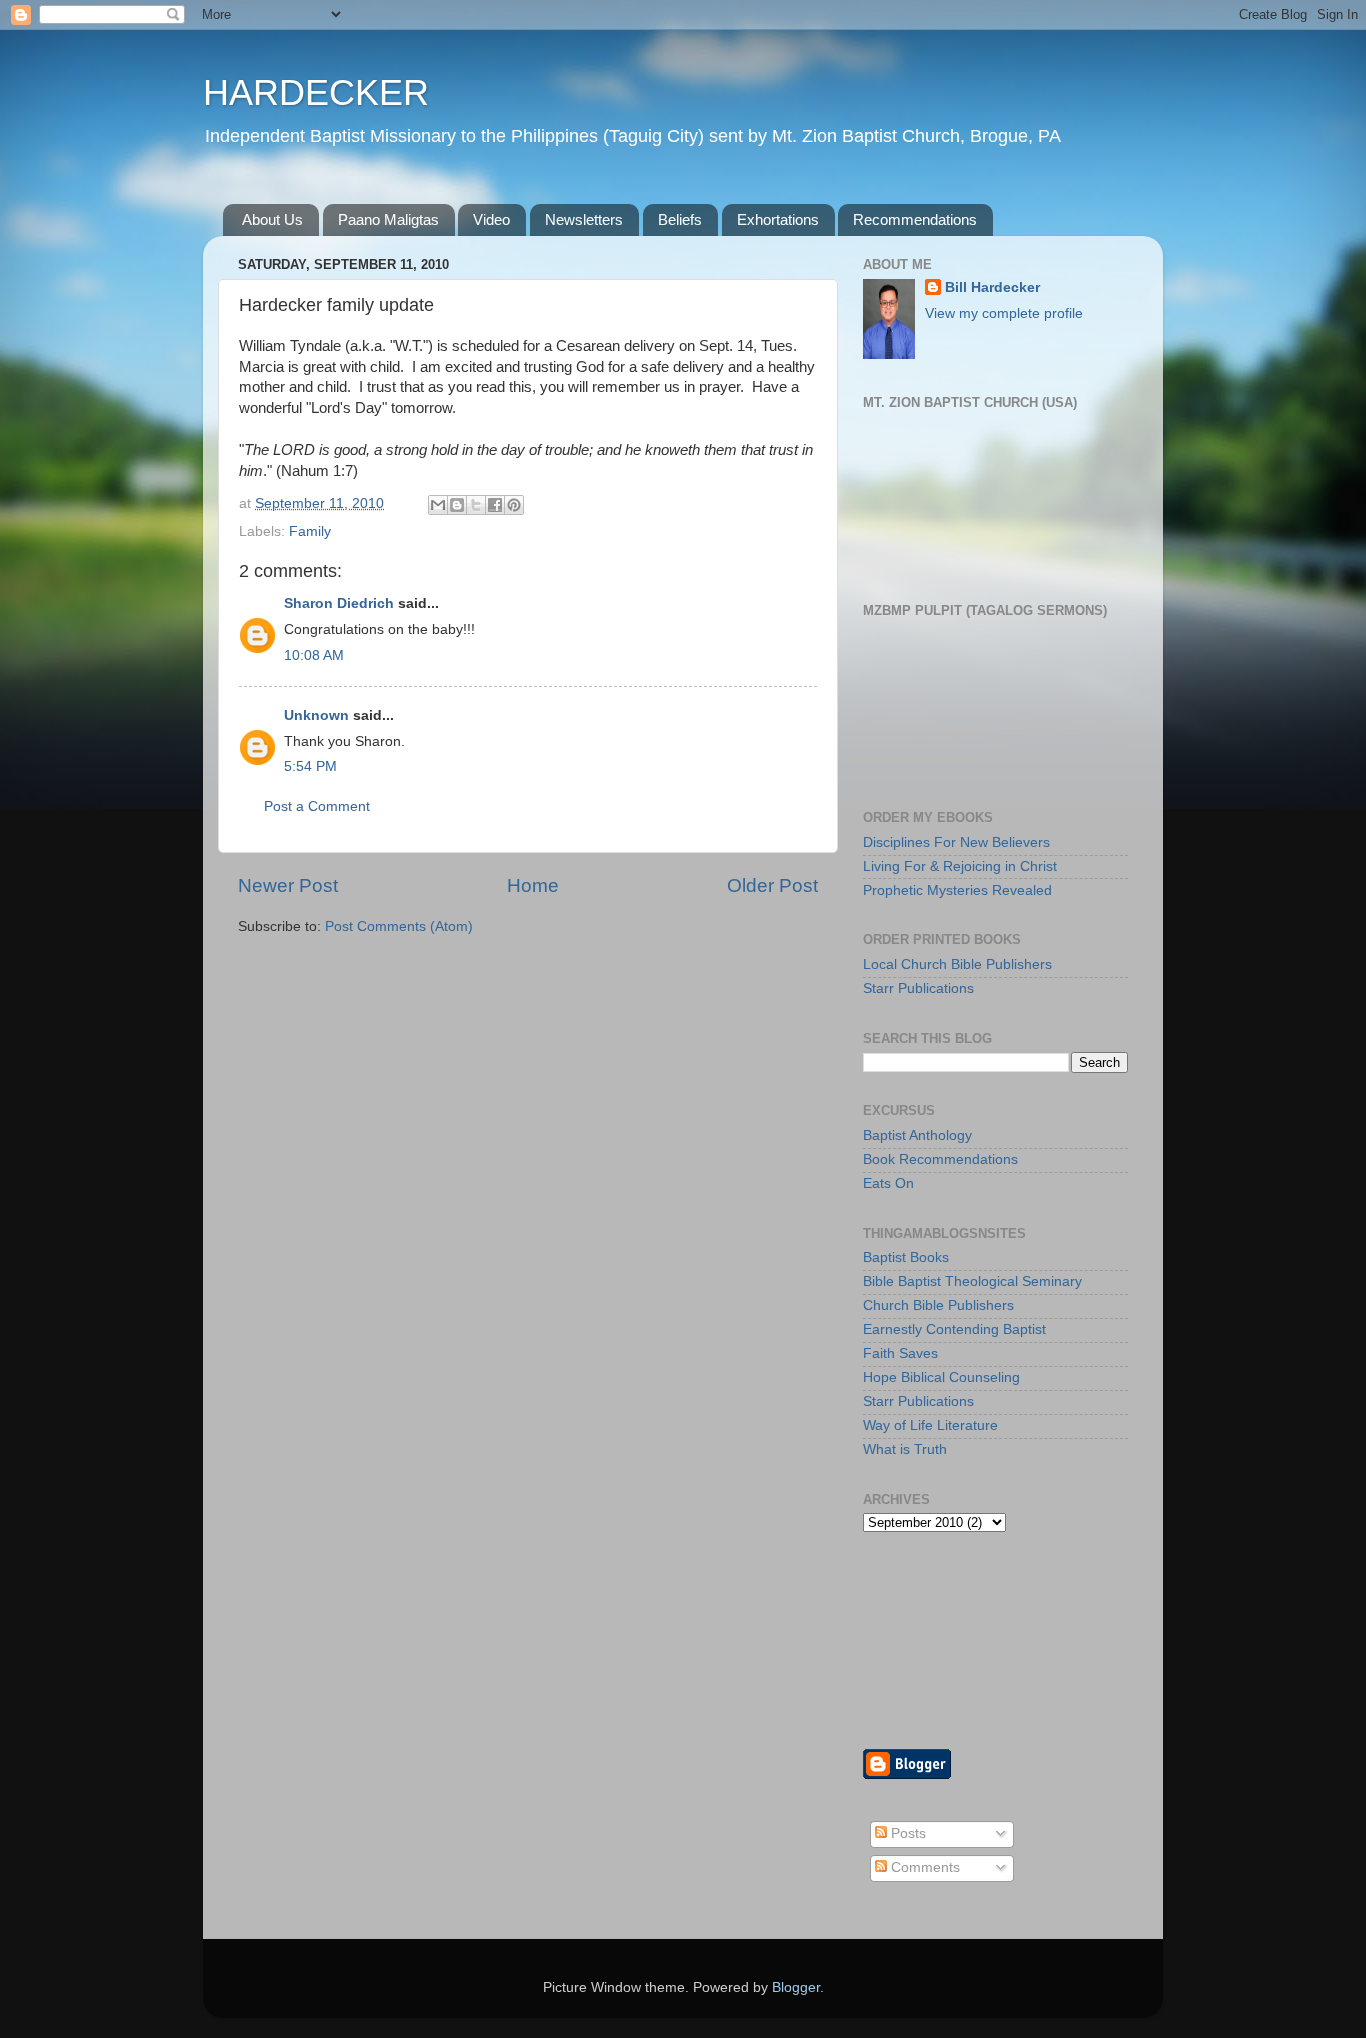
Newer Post (288, 885)
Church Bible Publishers (938, 1305)
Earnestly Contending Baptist (954, 1329)
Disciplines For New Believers (956, 842)
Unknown (316, 715)
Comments (923, 1867)
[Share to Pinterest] (514, 505)
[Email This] (438, 505)
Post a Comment (317, 806)
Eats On (888, 1183)
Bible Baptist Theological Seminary (972, 1281)
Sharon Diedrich (339, 603)
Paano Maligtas (388, 219)
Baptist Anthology (917, 1135)
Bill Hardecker (992, 287)
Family (310, 531)
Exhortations (778, 219)
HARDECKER (316, 92)
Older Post (772, 885)
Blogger (796, 1987)
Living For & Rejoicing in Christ (960, 866)
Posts (906, 1833)
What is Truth (905, 1449)
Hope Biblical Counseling (941, 1377)
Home (533, 885)
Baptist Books (906, 1257)
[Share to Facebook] (495, 505)
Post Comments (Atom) (399, 926)
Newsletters (584, 219)
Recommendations (915, 219)
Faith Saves (900, 1353)
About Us (272, 219)
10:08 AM (314, 655)
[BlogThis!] (457, 505)
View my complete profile (1004, 313)
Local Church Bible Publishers (957, 964)
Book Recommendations (940, 1159)
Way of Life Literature (930, 1425)
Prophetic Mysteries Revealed (957, 890)
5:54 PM (310, 766)
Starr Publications (918, 988)
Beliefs (680, 219)
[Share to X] (476, 505)
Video (491, 219)
